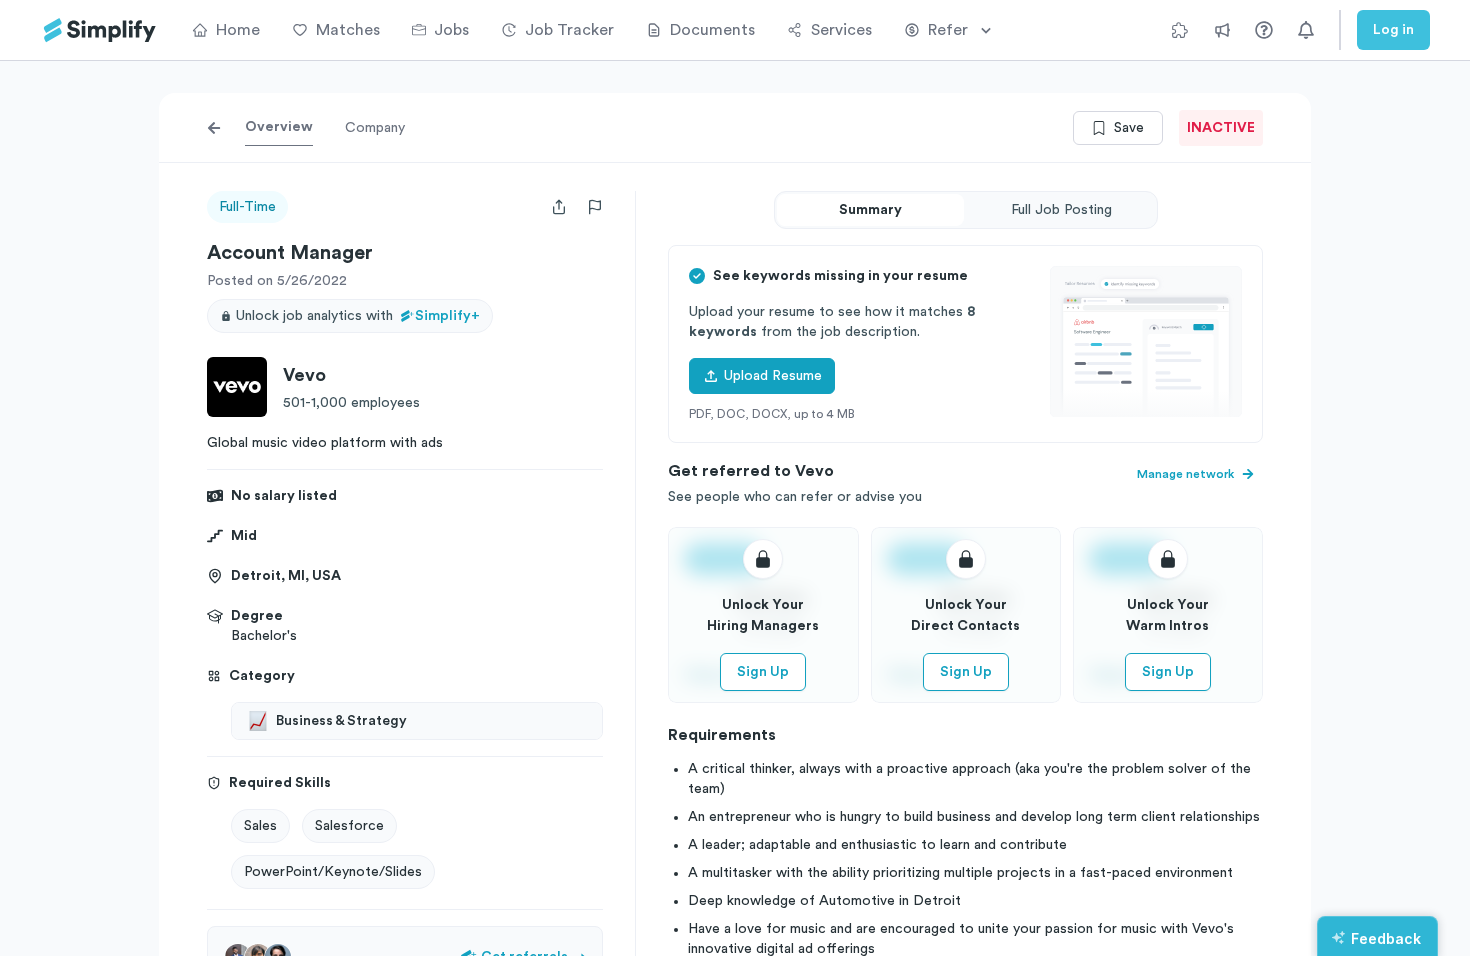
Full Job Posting (1061, 210)
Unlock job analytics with (358, 316)
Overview (279, 127)
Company (375, 128)
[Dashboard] (100, 30)
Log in (1393, 30)
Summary (870, 210)
